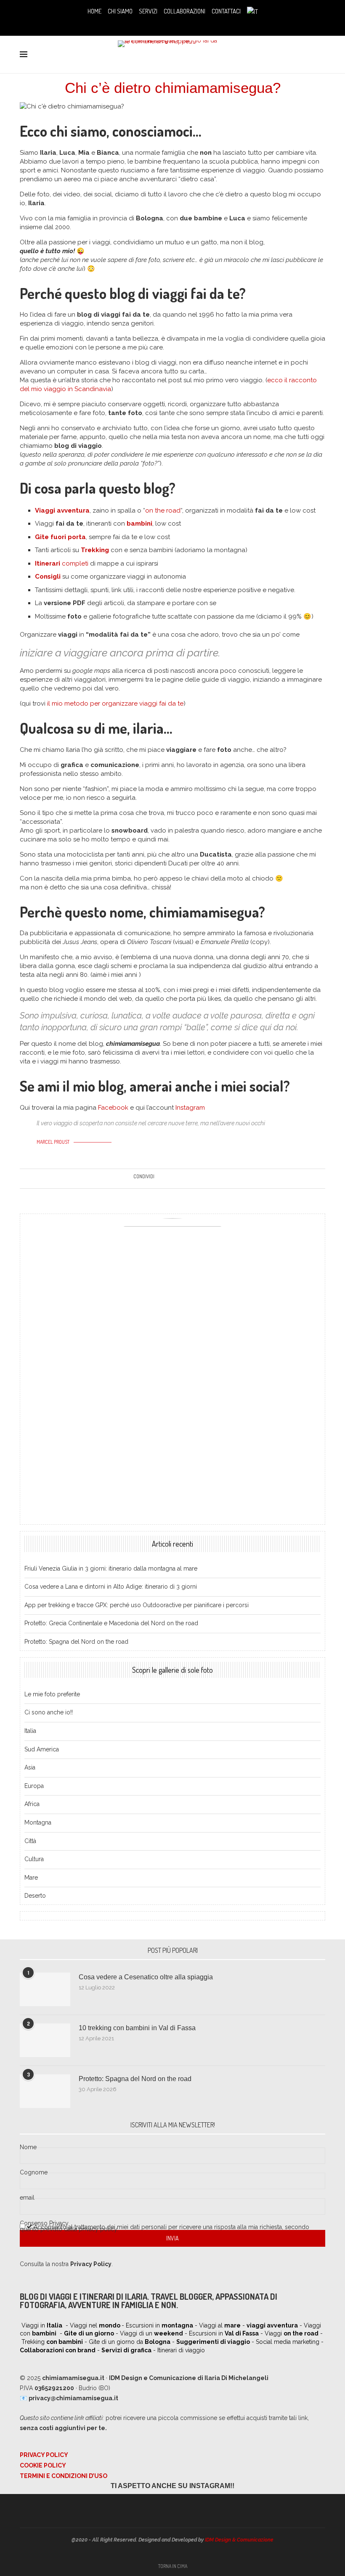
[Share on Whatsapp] (190, 1179)
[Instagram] (167, 24)
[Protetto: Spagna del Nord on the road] (45, 2091)
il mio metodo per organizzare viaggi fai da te (115, 704)
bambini (139, 524)
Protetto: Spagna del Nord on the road (76, 1642)
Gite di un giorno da (130, 2342)
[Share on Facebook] (158, 1179)
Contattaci (226, 11)
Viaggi (292, 2333)
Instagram (190, 1108)
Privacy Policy (44, 2455)
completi (62, 563)
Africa (32, 1804)
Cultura (34, 1859)
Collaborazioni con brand (58, 2350)
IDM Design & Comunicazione (239, 2540)
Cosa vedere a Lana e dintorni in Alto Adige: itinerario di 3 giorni (111, 1587)
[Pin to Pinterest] (174, 1179)
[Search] (321, 55)
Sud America (42, 1749)
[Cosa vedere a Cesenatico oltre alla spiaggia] (45, 1989)
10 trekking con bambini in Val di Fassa (137, 2028)
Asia (30, 1767)
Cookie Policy (43, 2465)
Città (30, 1841)
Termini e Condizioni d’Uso (64, 2476)
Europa (34, 1786)
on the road (163, 510)
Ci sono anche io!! (49, 1712)
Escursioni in (224, 2333)
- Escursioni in (157, 2325)
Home (94, 11)
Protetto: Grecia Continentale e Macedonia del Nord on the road (111, 1623)
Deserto (35, 1896)
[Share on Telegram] (198, 1179)
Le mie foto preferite (52, 1694)
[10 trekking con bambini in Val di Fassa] (45, 2040)
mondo (110, 2325)
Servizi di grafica (126, 2350)
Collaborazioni (184, 11)
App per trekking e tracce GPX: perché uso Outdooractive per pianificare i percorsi (137, 1605)
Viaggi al (220, 2325)
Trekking (95, 550)
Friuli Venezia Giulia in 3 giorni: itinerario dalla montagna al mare (111, 1568)
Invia (172, 2238)
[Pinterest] (179, 24)
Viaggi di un (151, 2333)
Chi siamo (120, 11)
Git (40, 537)
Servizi (148, 11)
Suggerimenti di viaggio (213, 2342)
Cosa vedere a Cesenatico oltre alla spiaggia (146, 1977)
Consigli (48, 577)
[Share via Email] (206, 1179)
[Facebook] (155, 24)
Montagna (38, 1822)
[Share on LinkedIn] (182, 1179)
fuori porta (67, 537)
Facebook (113, 1108)
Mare (31, 1878)
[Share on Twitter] (166, 1179)
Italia (30, 1731)
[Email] (190, 24)
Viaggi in (42, 2325)
